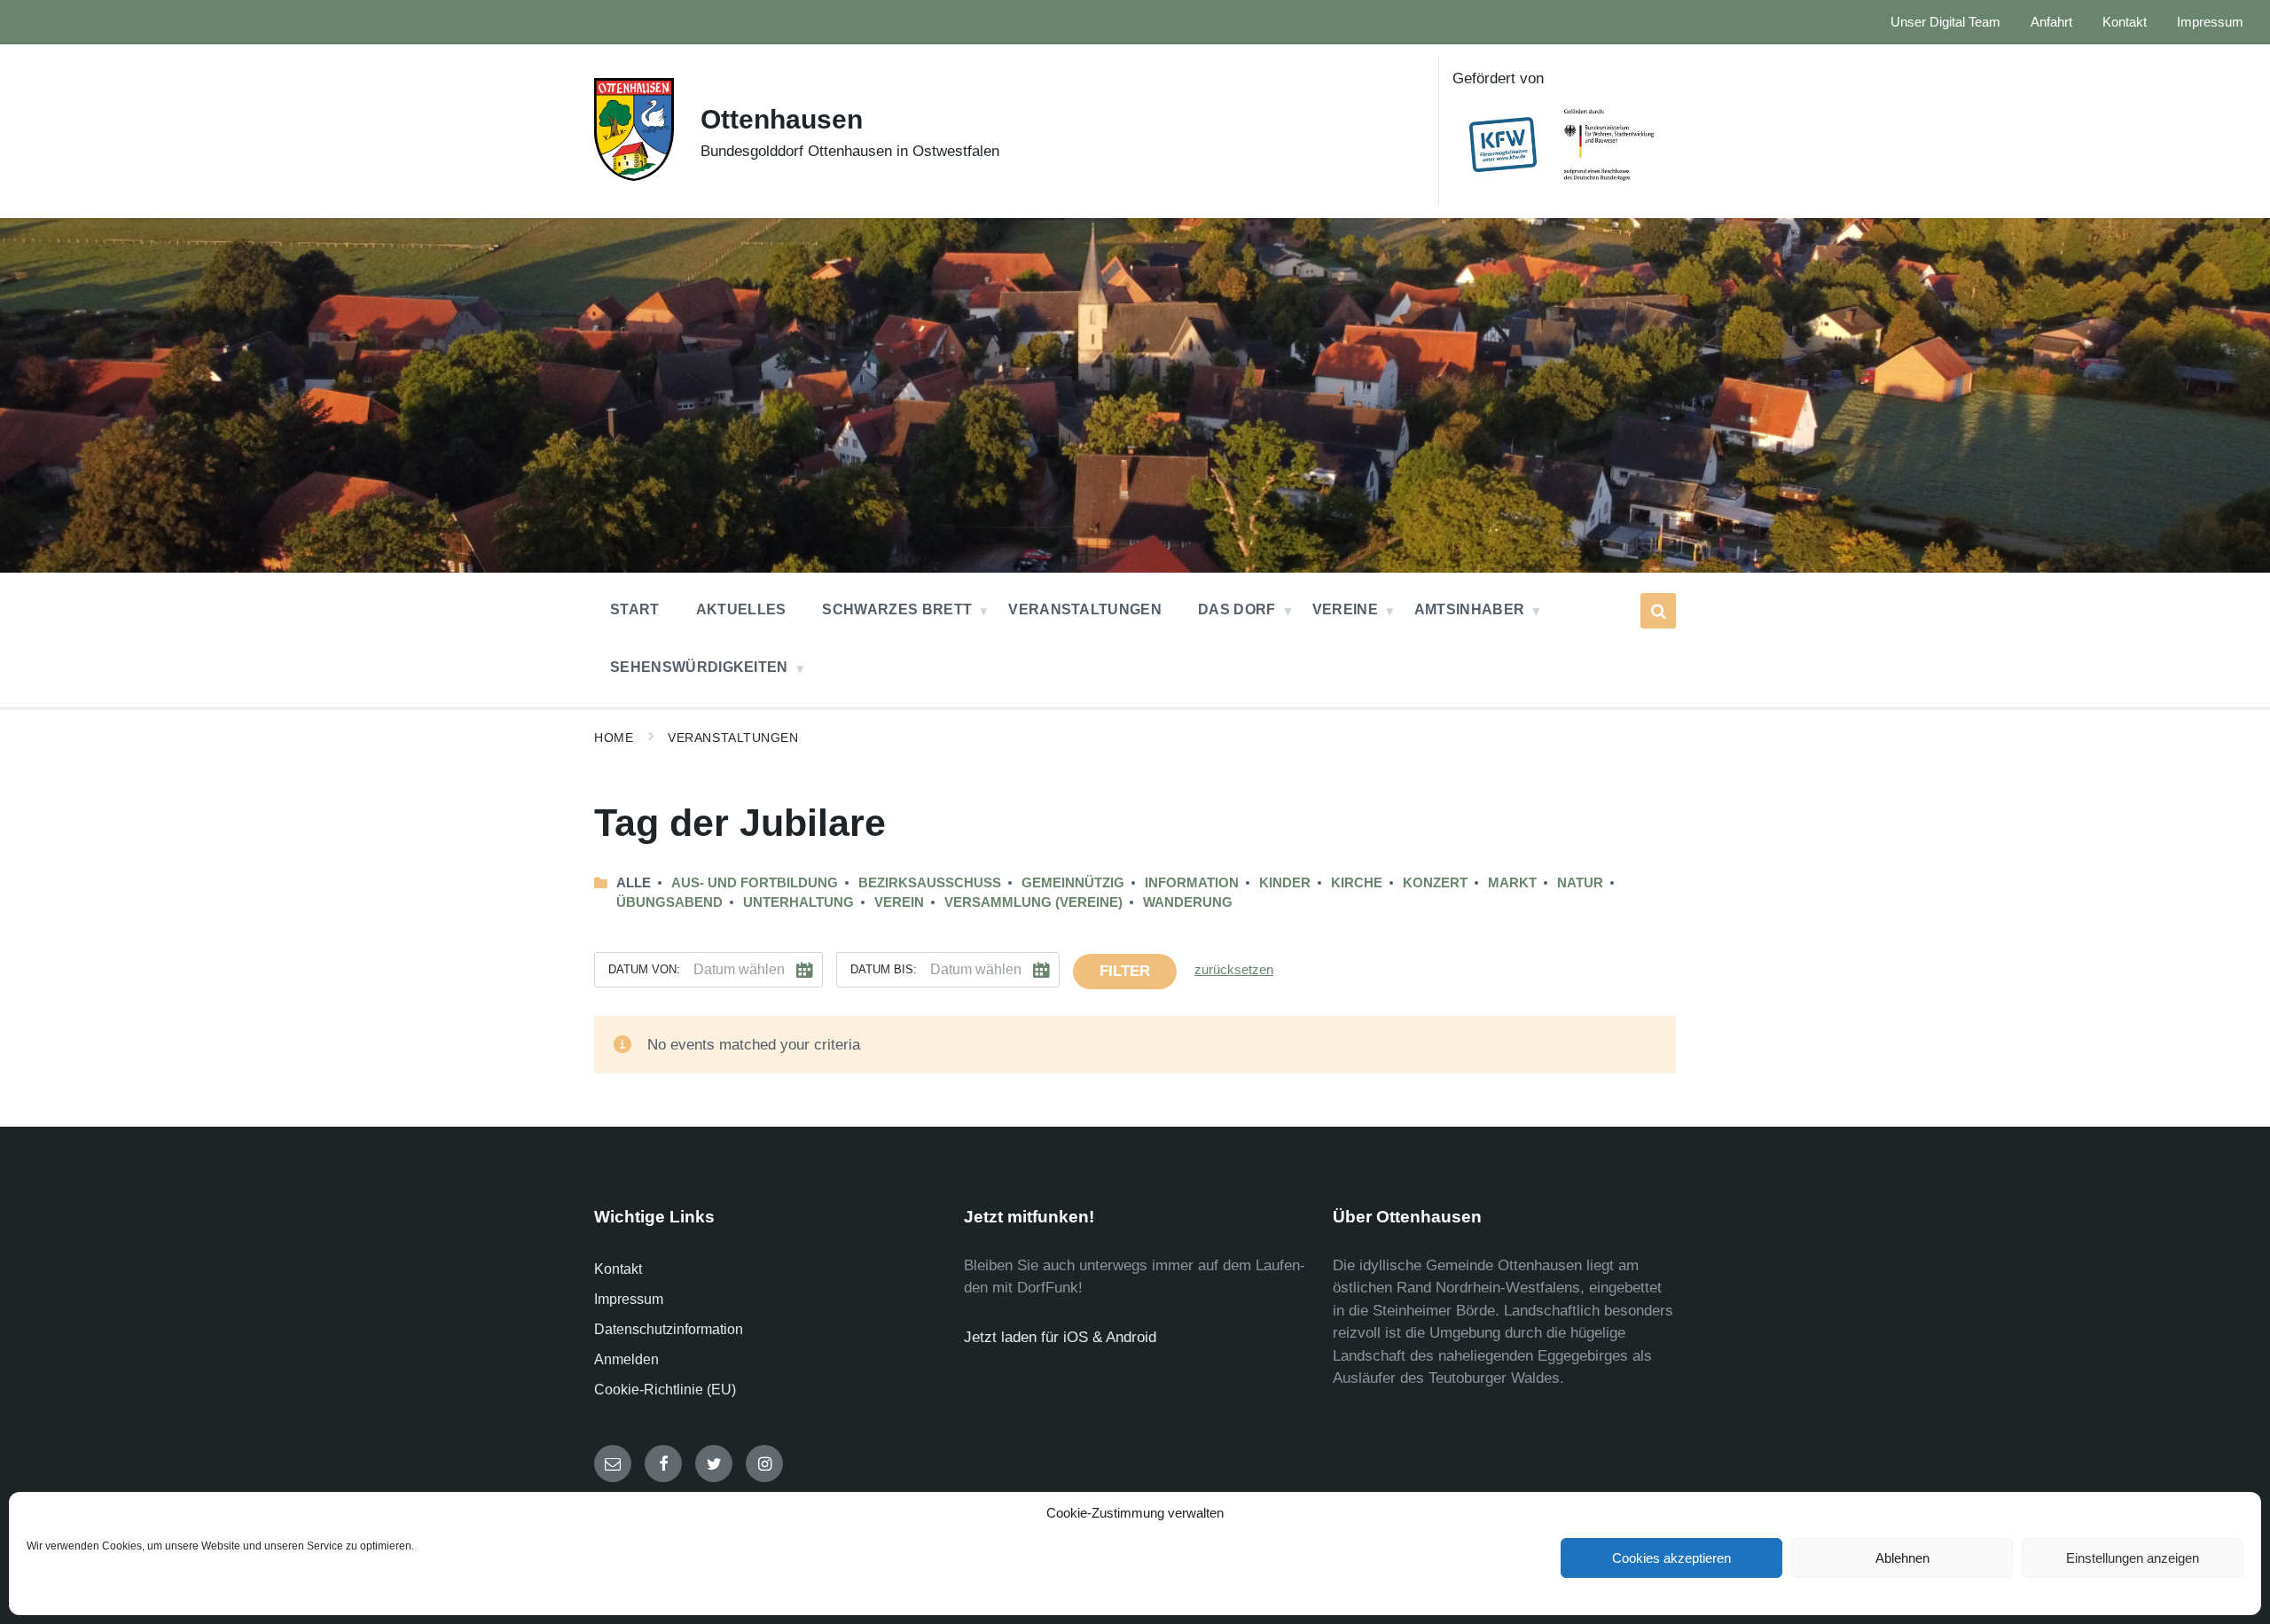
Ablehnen (1902, 1558)
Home (614, 738)
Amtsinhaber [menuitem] (1470, 609)
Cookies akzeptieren (1671, 1558)
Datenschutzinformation (669, 1329)
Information (1192, 883)
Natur (1580, 883)
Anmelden (626, 1359)
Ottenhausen (782, 119)
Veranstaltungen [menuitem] (1085, 609)
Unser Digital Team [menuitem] (1945, 22)
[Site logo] (634, 176)
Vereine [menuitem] (1345, 609)
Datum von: (644, 969)
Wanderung (1188, 902)
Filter (1125, 971)
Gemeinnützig (1073, 883)
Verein (899, 902)
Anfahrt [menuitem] (2051, 22)
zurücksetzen (1234, 970)
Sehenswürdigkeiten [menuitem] (699, 667)
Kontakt (618, 1269)
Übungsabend (669, 902)
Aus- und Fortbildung (755, 883)
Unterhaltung (798, 902)
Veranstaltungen (733, 738)
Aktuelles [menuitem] (741, 609)
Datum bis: (884, 969)
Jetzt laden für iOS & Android (1060, 1337)
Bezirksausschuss (930, 883)
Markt (1512, 883)
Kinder (1285, 883)
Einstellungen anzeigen (2133, 1558)
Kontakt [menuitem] (2125, 22)
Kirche (1357, 883)
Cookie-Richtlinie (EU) (665, 1390)
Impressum (629, 1299)
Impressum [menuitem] (2210, 22)
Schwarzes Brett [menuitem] (897, 609)
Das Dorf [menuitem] (1237, 609)
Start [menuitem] (635, 609)
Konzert (1435, 883)
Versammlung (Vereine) (1033, 902)
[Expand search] (1658, 611)
